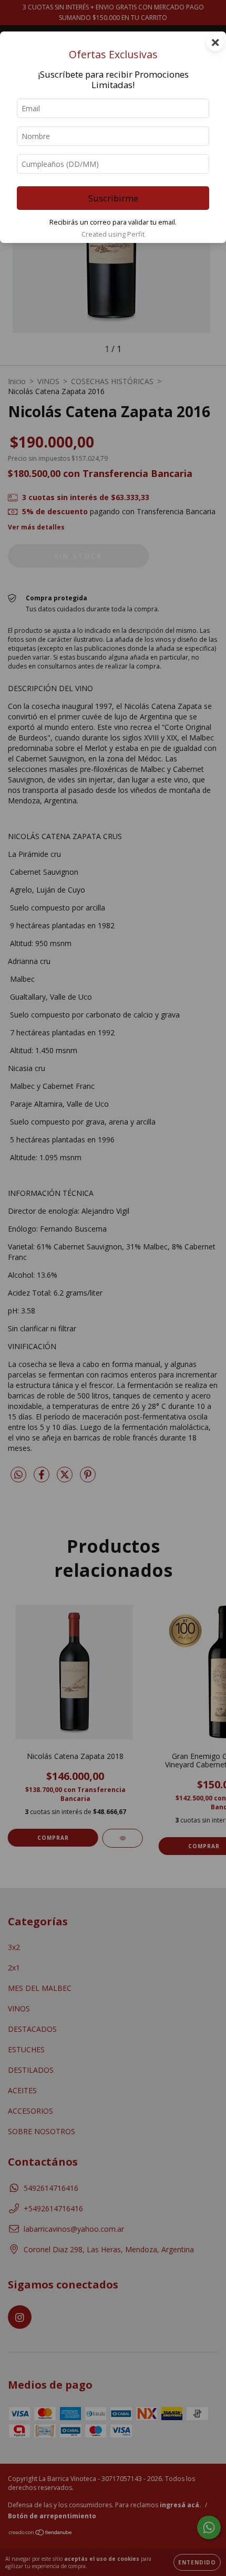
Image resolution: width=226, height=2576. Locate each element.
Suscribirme (113, 198)
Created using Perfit (113, 234)
